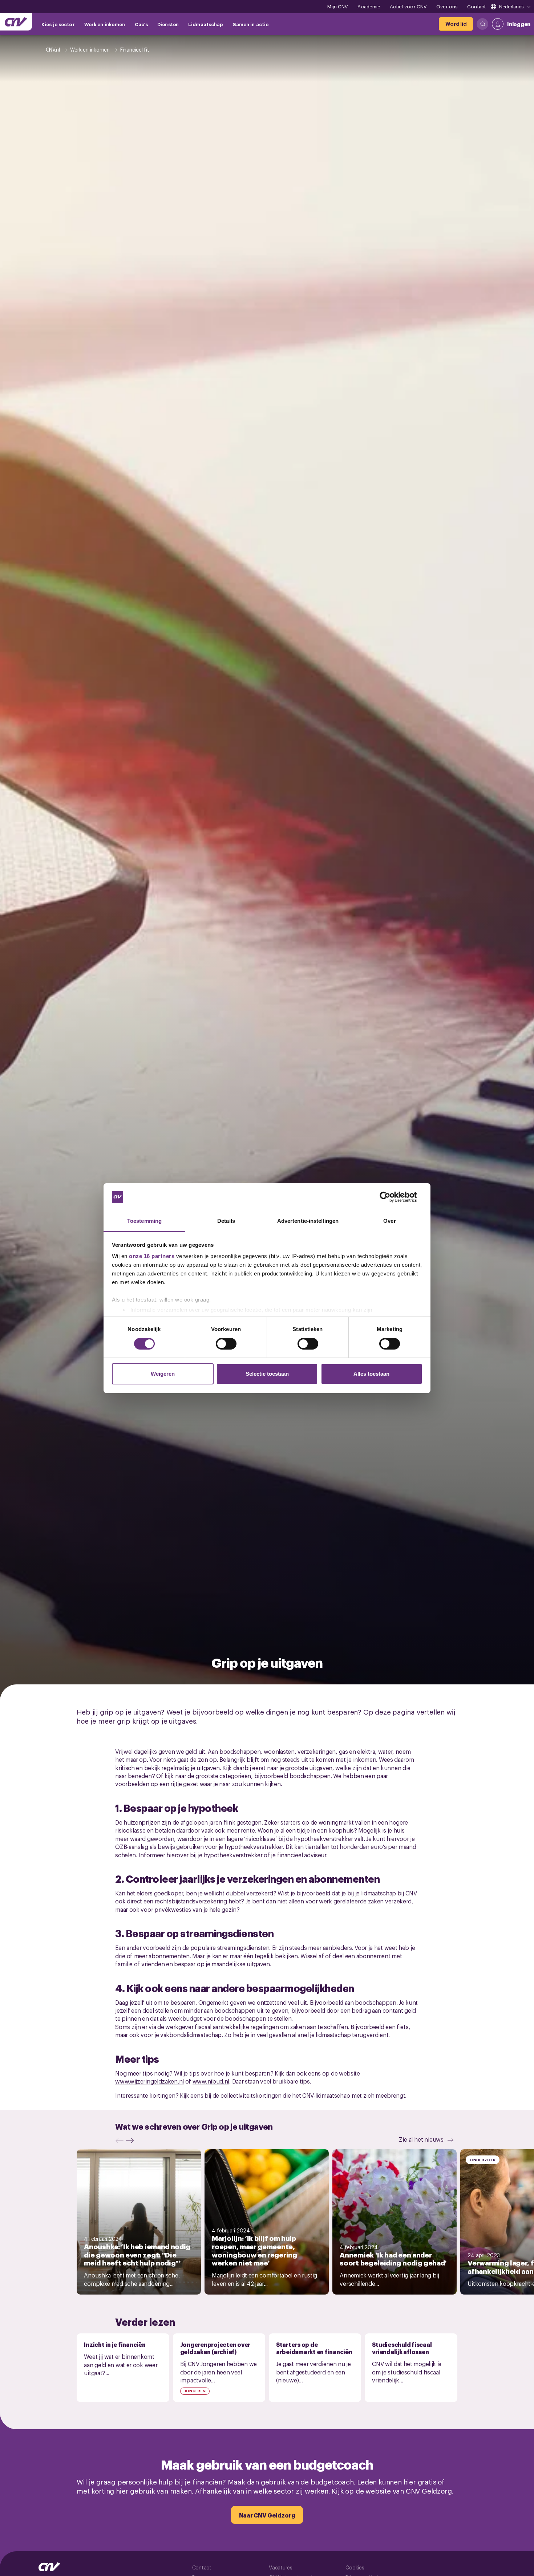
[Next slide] (132, 2141)
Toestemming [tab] (144, 1221)
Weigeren (163, 1374)
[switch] (226, 1344)
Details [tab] (226, 1221)
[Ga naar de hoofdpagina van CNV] (16, 22)
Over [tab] (389, 1221)
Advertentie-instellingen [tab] (308, 1221)
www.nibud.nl (211, 2081)
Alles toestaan (371, 1374)
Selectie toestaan (267, 1374)
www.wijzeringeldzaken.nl (149, 2081)
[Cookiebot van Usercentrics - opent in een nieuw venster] (391, 1197)
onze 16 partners (152, 1256)
